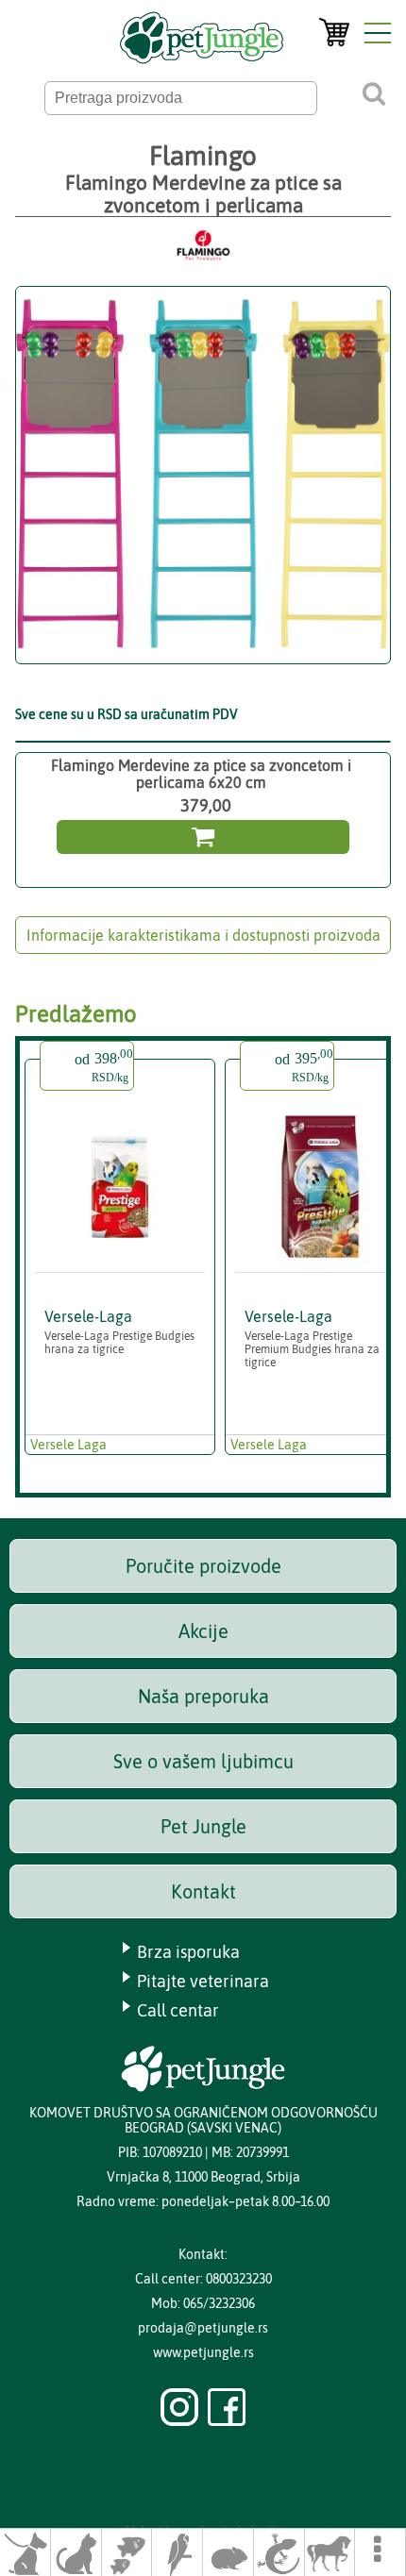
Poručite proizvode (203, 1566)
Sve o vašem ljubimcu (203, 1761)
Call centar (178, 2010)
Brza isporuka (188, 1952)
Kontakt (203, 1891)
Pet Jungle (203, 1826)
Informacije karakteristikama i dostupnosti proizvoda (203, 935)
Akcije (203, 1631)
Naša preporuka (203, 1696)
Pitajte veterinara (203, 1981)
